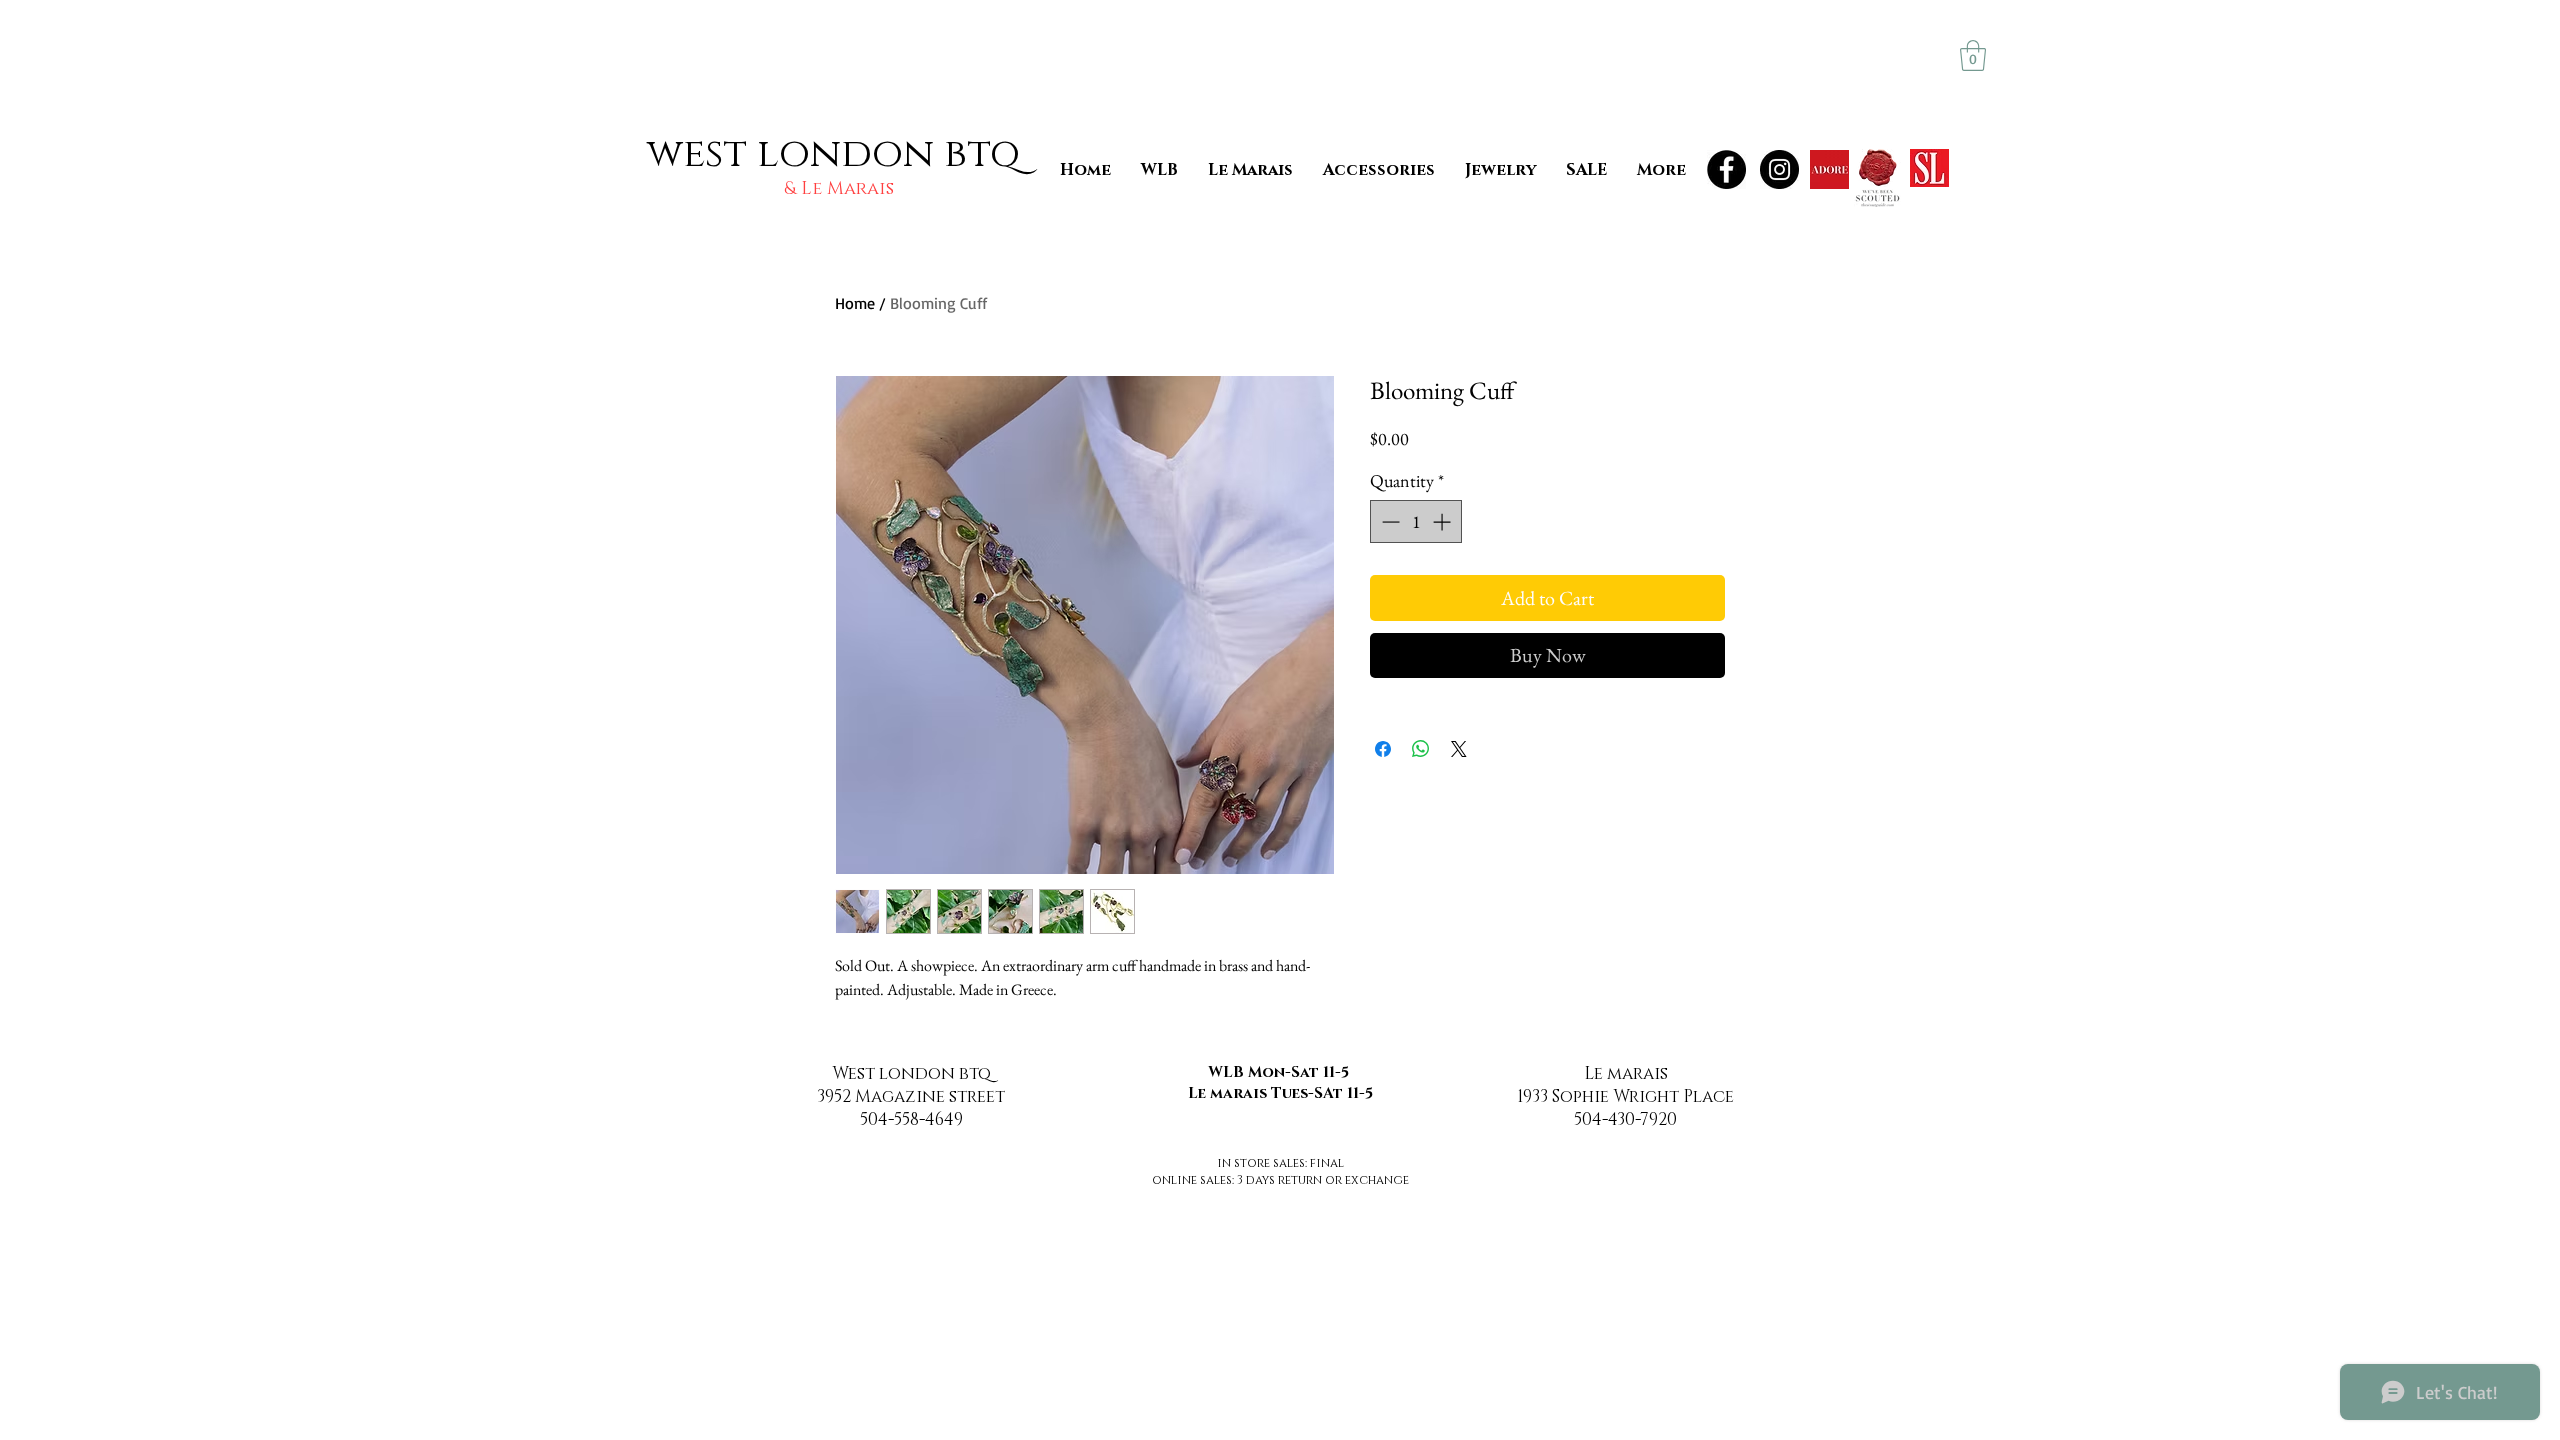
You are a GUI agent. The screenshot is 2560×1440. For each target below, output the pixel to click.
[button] (1973, 55)
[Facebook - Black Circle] (1726, 169)
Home (855, 303)
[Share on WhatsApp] (1421, 749)
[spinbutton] (1416, 521)
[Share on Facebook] (1383, 749)
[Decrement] (1388, 521)
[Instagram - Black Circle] (1779, 169)
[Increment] (1443, 521)
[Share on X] (1459, 749)
